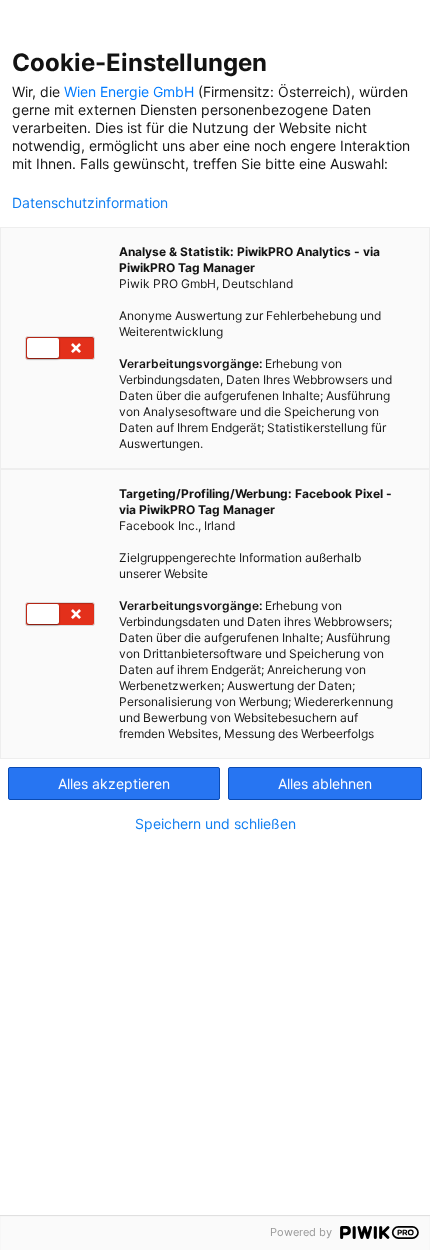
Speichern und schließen (215, 824)
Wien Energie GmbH (129, 91)
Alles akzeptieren (114, 783)
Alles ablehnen (325, 783)
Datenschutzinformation (90, 203)
